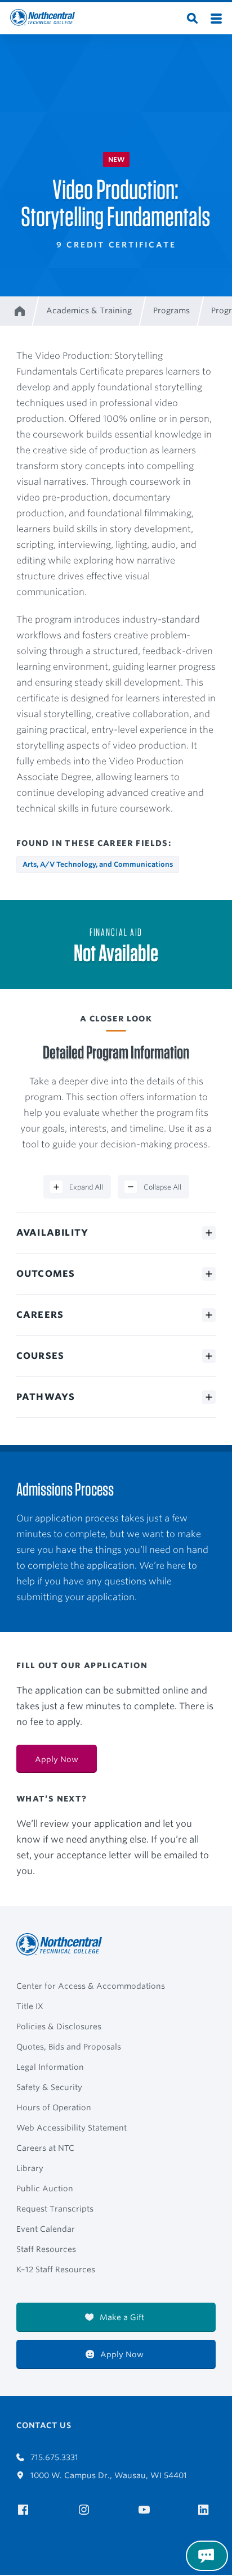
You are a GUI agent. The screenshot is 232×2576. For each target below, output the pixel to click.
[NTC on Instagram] (86, 2510)
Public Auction (45, 2188)
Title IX (30, 2006)
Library (30, 2168)
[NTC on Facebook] (25, 2510)
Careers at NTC (45, 2148)
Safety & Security (49, 2087)
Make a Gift (121, 2317)
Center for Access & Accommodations (91, 1986)
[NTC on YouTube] (146, 2510)
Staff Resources (46, 2249)
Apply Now (57, 1759)
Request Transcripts (55, 2209)
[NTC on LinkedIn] (207, 2511)
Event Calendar (46, 2229)
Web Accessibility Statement (72, 2128)
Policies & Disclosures (59, 2026)
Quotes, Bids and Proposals (69, 2047)
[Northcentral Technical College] (63, 1944)
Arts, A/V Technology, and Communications (98, 864)
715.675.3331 (53, 2457)
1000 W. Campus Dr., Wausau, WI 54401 (108, 2475)
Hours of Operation (54, 2107)
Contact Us (44, 2425)
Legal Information (50, 2067)
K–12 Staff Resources (56, 2269)
